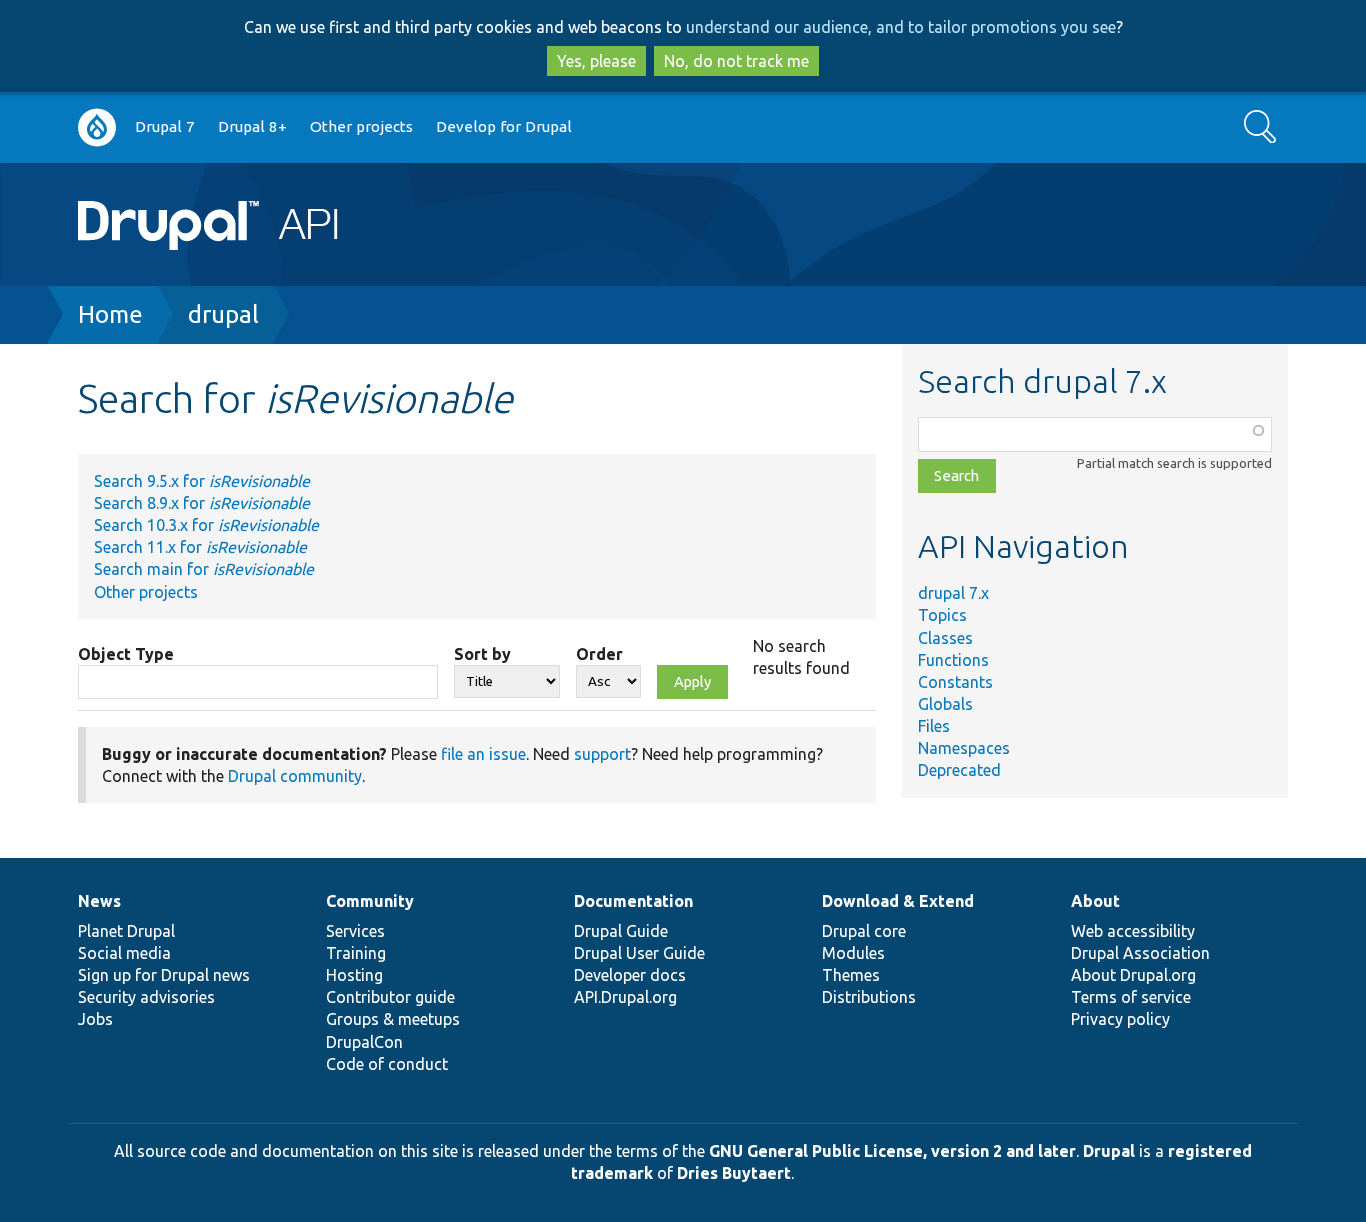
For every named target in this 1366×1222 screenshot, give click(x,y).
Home (110, 314)
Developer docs (630, 975)
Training (356, 953)
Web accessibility (1133, 931)
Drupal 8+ (252, 126)
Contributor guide (390, 997)
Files (934, 726)
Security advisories (146, 997)
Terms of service (1131, 997)
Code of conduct (387, 1064)
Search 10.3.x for (206, 525)
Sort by (482, 654)
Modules (853, 953)
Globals (945, 704)
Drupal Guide (621, 931)
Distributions (869, 997)
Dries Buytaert (734, 1173)
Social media (124, 953)
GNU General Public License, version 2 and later (892, 1151)
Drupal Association (1140, 953)
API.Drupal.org (625, 997)
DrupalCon (364, 1042)
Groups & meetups (393, 1019)
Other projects (361, 126)
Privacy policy (1120, 1019)
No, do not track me (736, 61)
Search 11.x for (200, 547)
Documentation (633, 901)
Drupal (1109, 1151)
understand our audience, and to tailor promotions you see (901, 27)
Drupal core (864, 931)
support (602, 754)
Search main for (204, 569)
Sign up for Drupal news (164, 975)
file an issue (483, 754)
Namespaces (964, 748)
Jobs (95, 1019)
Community (370, 901)
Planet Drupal (126, 931)
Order (599, 654)
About (1095, 901)
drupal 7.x (953, 593)
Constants (955, 682)
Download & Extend (898, 901)
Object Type (126, 654)
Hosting (354, 975)
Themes (851, 975)
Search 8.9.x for (202, 503)
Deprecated (959, 770)
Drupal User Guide (639, 953)
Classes (945, 638)
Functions (953, 660)
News (99, 901)
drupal (223, 314)
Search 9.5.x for (202, 481)
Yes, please (596, 61)
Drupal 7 (165, 126)
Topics (942, 615)
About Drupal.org (1133, 975)
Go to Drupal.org (97, 127)
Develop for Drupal (504, 126)
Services (355, 931)
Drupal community (295, 776)
